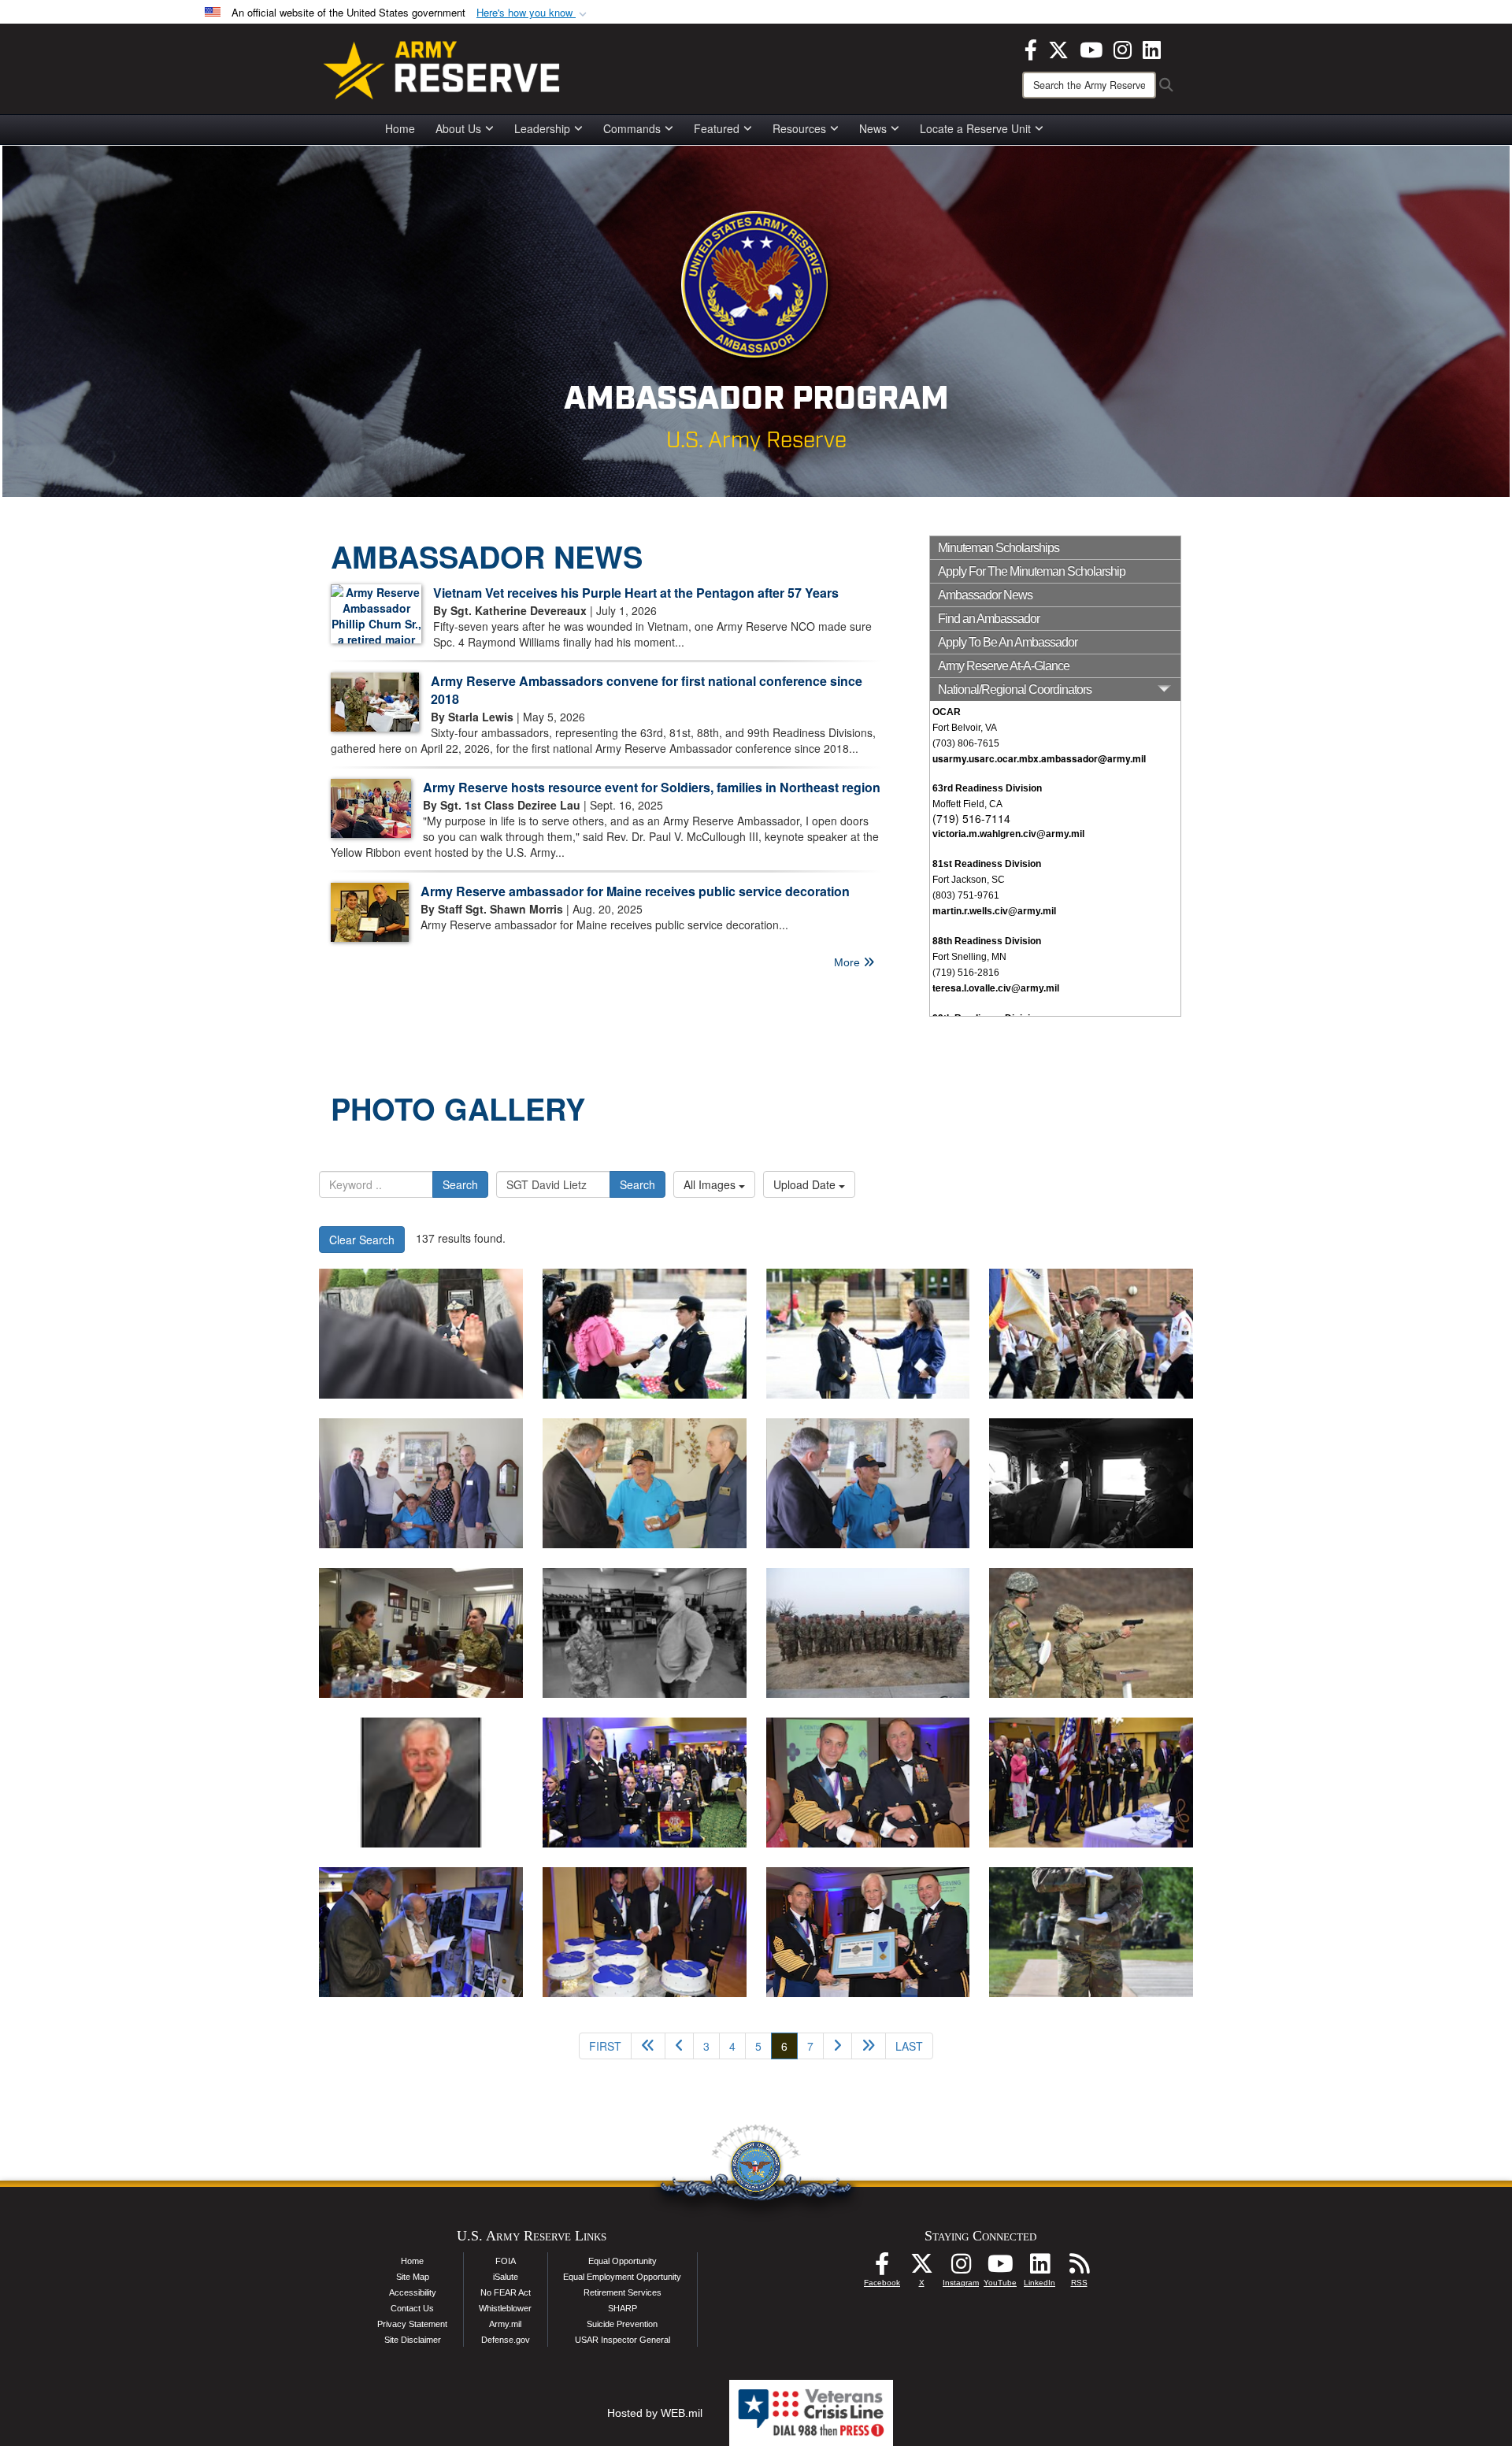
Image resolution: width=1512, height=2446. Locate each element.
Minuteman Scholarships (999, 548)
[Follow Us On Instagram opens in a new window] (961, 2268)
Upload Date (806, 1184)
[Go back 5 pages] (648, 2046)
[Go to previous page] (679, 2046)
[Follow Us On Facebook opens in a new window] (882, 2268)
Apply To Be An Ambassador (1008, 642)
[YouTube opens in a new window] (1091, 48)
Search (460, 1184)
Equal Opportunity (623, 2261)
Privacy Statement (412, 2324)
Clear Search (362, 1240)
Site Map (413, 2277)
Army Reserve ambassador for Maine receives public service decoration (635, 891)
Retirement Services (623, 2292)
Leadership (542, 128)
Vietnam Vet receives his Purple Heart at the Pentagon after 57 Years (636, 593)
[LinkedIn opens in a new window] (1152, 48)
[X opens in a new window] (1058, 48)
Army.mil (505, 2324)
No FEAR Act (506, 2292)
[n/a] (421, 1783)
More (849, 962)
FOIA (506, 2261)
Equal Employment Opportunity (622, 2277)
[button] (533, 13)
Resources (799, 128)
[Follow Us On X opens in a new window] (921, 2268)
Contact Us (412, 2308)
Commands (632, 128)
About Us (458, 128)
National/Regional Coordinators (1015, 689)
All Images (711, 1184)
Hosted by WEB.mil (655, 2413)
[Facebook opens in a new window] (1031, 48)
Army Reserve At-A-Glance (1004, 666)
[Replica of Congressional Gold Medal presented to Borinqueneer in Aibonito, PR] (421, 1483)
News (873, 128)
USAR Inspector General (623, 2340)
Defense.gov (506, 2340)
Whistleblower (505, 2308)
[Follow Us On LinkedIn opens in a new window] (1039, 2268)
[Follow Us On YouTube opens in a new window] (1000, 2268)
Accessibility (413, 2292)
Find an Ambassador (989, 619)
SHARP (623, 2308)
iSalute (506, 2277)
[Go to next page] (838, 2046)
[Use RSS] (1079, 2268)
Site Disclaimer (413, 2340)
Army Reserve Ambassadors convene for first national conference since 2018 (647, 690)
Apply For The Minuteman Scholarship (1032, 571)
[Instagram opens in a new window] (1123, 48)
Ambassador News (985, 595)
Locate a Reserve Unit (975, 128)
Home (400, 128)
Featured (717, 128)
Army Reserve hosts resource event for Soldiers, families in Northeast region (652, 787)
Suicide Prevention (622, 2324)
